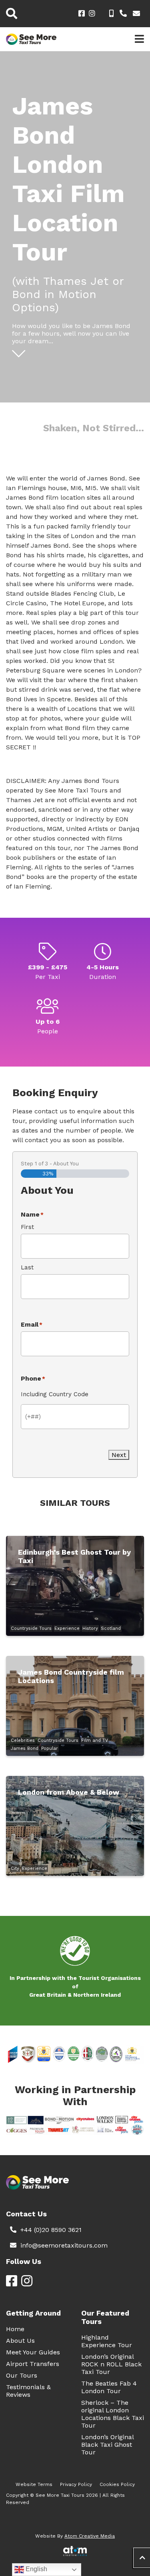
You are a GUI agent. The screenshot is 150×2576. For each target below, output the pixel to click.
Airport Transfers (33, 2364)
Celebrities (23, 1740)
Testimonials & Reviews (28, 2391)
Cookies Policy (117, 2484)
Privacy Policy (76, 2484)
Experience (67, 1628)
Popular (50, 1748)
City (15, 1868)
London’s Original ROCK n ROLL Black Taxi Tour (111, 2364)
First (27, 1227)
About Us (20, 2341)
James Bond (25, 1748)
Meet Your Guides (33, 2352)
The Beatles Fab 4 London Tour (109, 2387)
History (90, 1628)
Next (119, 1455)
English (36, 2569)
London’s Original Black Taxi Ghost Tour (107, 2445)
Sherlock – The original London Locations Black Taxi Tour (113, 2414)
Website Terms (34, 2484)
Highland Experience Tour (107, 2341)
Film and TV (95, 1740)
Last (27, 1267)
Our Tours (22, 2375)
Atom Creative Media (90, 2536)
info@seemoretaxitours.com (64, 2245)
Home (15, 2329)
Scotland (111, 1628)
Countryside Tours (31, 1628)
